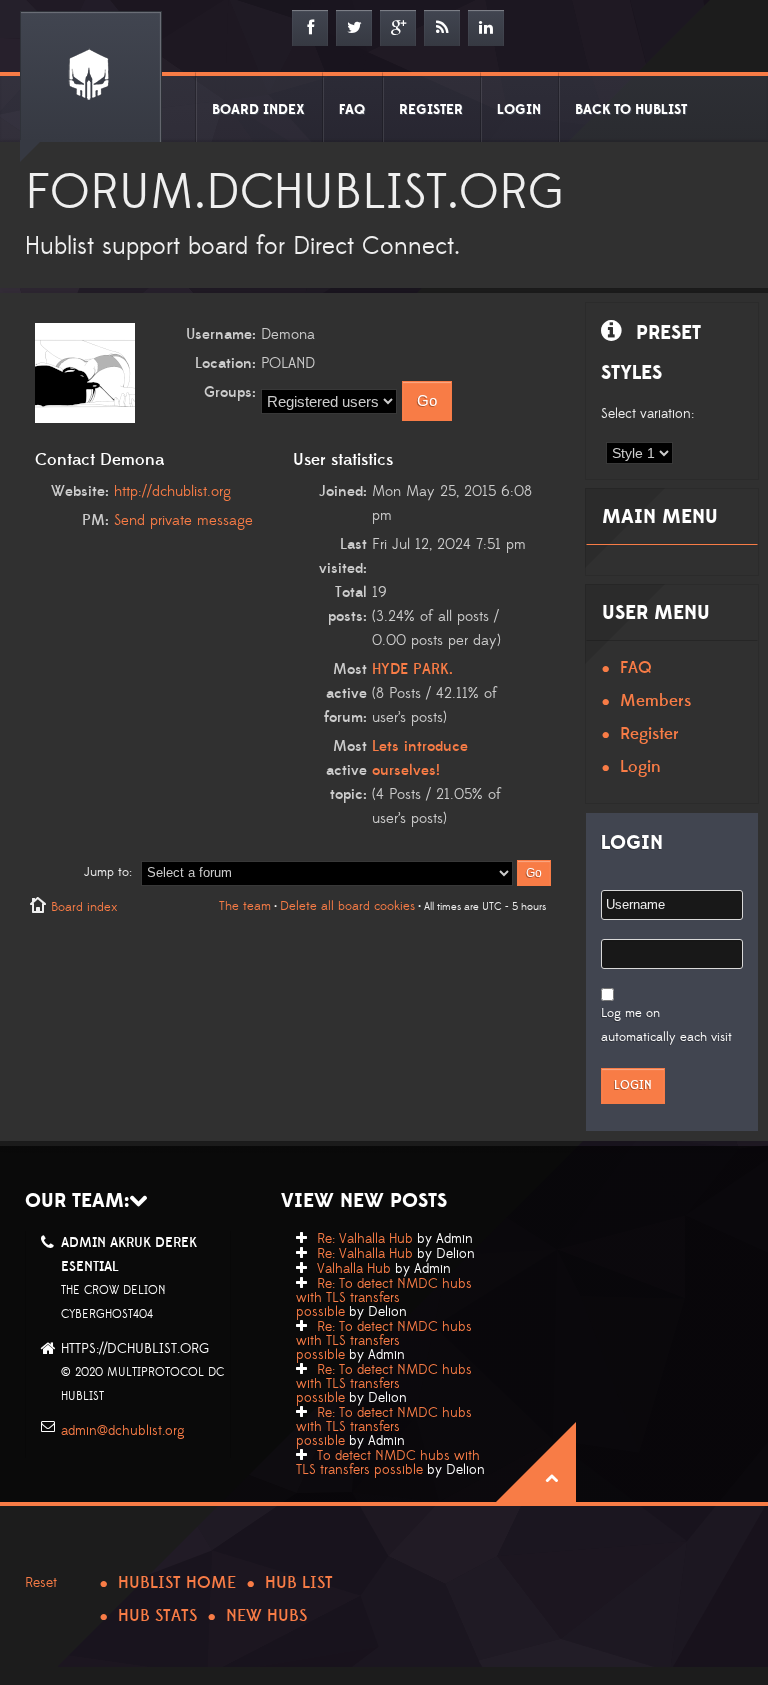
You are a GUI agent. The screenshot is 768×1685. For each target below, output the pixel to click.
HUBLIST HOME (177, 1583)
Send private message (183, 520)
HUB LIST (299, 1583)
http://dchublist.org (172, 491)
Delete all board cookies (347, 906)
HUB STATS (157, 1616)
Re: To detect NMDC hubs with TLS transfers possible (384, 1298)
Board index (84, 907)
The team (245, 906)
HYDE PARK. (412, 669)
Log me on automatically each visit (666, 1025)
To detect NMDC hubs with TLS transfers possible (388, 1463)
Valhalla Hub (354, 1269)
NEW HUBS (266, 1616)
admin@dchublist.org (123, 1431)
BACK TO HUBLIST (631, 110)
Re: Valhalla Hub (365, 1239)
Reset (41, 1583)
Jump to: (108, 872)
